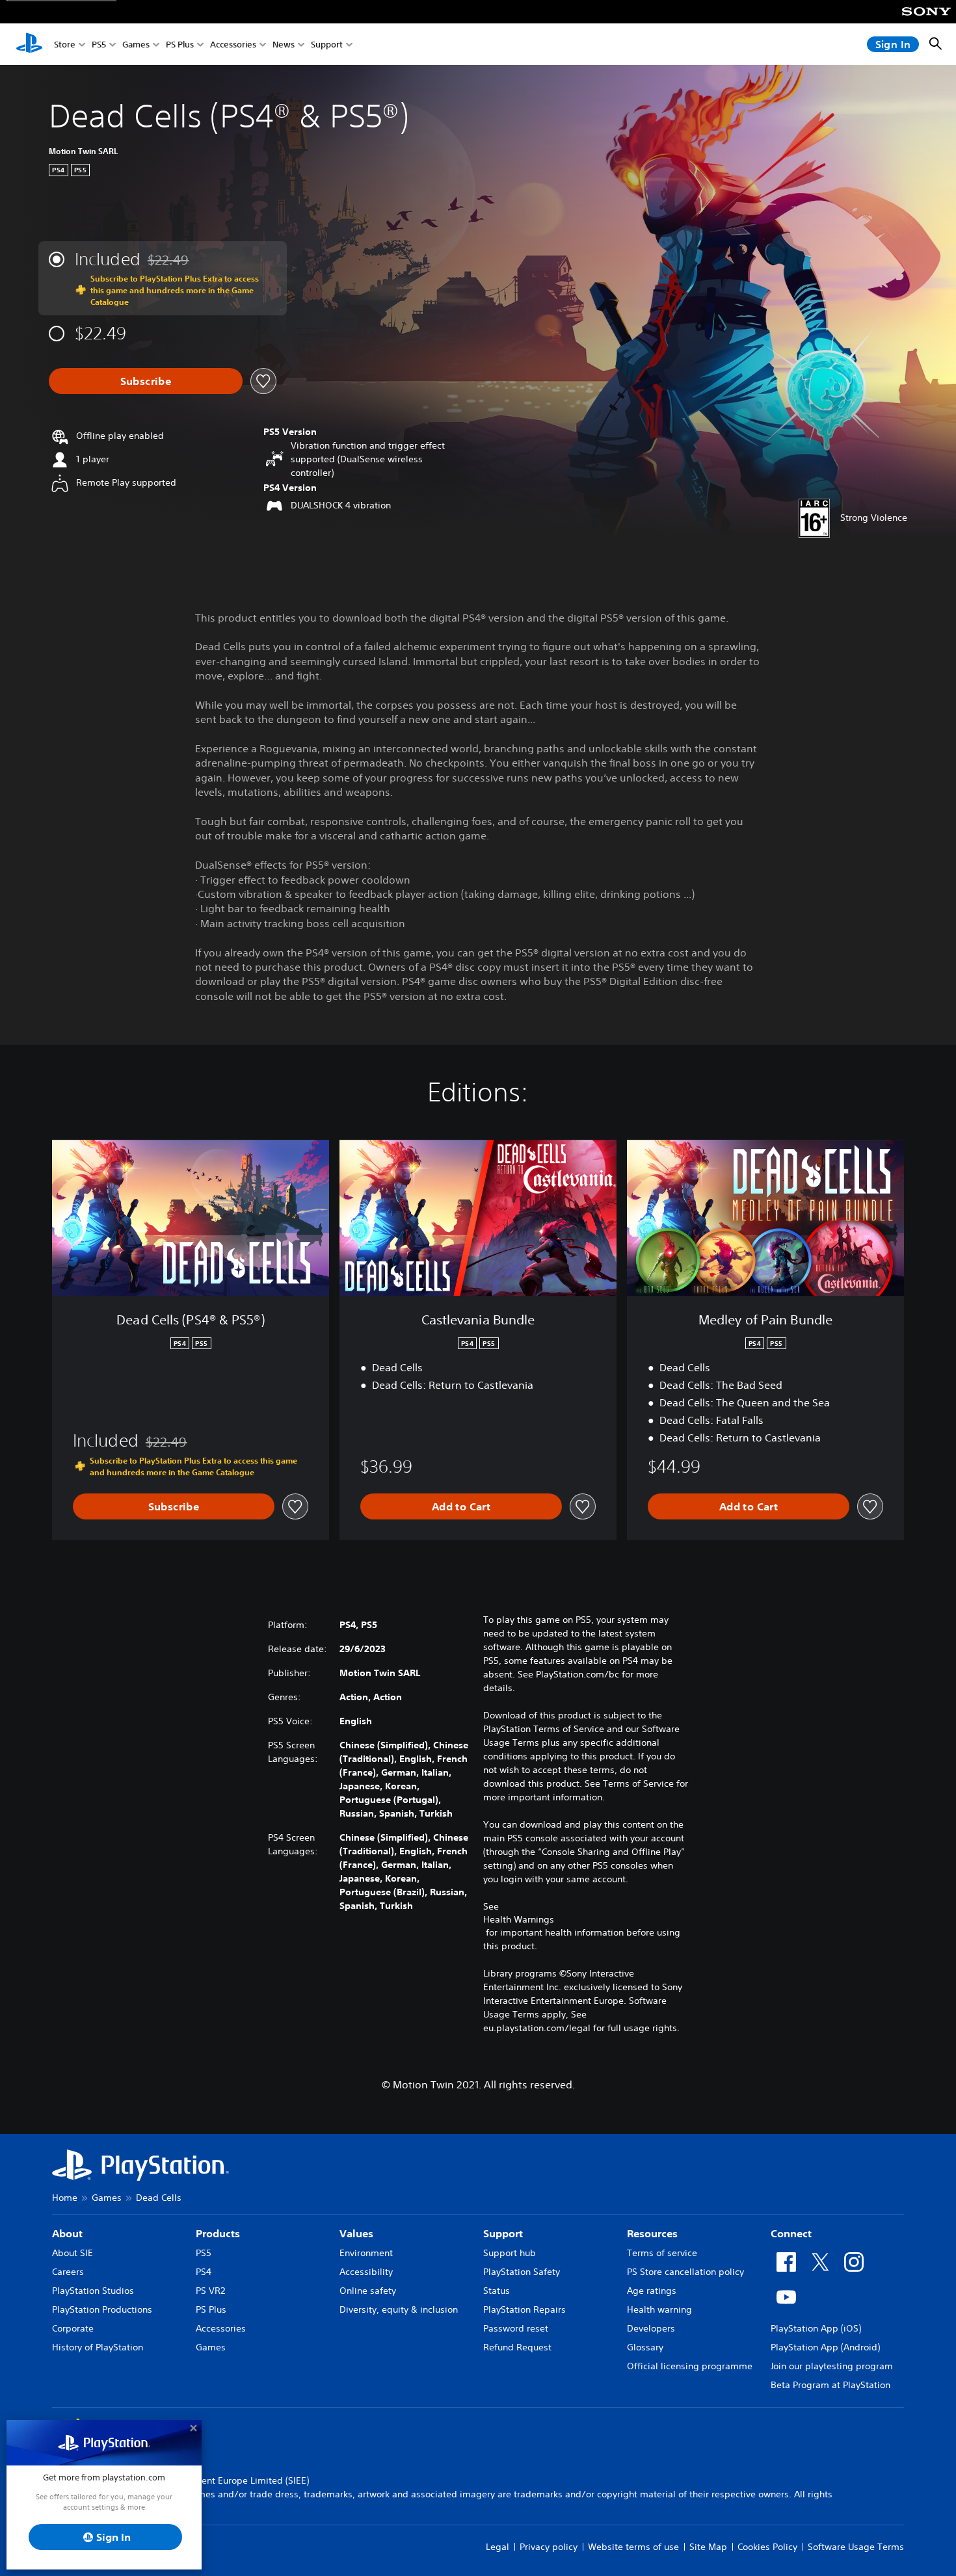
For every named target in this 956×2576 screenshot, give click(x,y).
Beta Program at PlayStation (830, 2385)
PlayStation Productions (102, 2309)
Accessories (233, 45)
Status (497, 2291)
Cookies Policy (767, 2547)
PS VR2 (210, 2291)
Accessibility (366, 2272)
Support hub (510, 2253)
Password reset (516, 2328)
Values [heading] (356, 2233)
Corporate (73, 2328)
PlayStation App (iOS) (816, 2328)
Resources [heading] (652, 2233)
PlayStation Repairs (524, 2309)
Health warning (659, 2309)
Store (65, 45)
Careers (68, 2272)
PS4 (204, 2272)
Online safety (368, 2291)
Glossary (645, 2347)
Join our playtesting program (832, 2366)
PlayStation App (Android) (825, 2347)
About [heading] (67, 2233)
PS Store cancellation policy (685, 2272)
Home (65, 2198)
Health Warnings (519, 1919)
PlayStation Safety (522, 2272)
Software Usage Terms (856, 2547)
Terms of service (662, 2253)
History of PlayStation (98, 2347)
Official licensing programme (690, 2366)
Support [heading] (503, 2233)
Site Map (708, 2547)
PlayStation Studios (93, 2291)
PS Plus (180, 45)
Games (136, 45)
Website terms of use (633, 2547)
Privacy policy (549, 2547)
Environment (366, 2253)
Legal (498, 2547)
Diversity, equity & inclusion (399, 2309)
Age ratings (652, 2291)
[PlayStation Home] (29, 44)
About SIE (73, 2253)
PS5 (99, 45)
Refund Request (517, 2347)
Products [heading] (218, 2233)
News (284, 45)
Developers (651, 2328)
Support (327, 45)
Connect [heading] (791, 2233)
